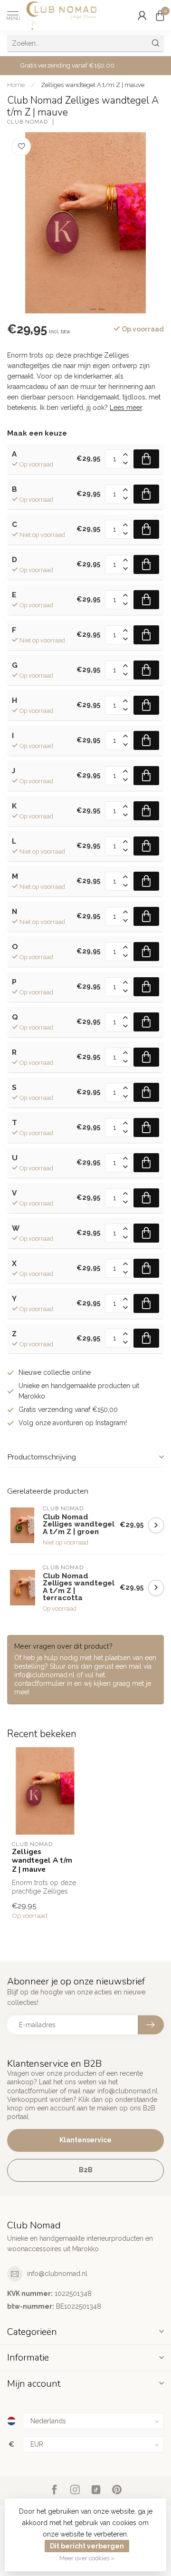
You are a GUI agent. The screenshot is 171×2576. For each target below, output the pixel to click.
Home (16, 85)
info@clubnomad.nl (57, 2274)
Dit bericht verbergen (87, 2546)
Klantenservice (85, 2140)
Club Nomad (28, 122)
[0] (160, 15)
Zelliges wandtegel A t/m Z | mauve (93, 85)
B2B (86, 2170)
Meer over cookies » (87, 2558)
